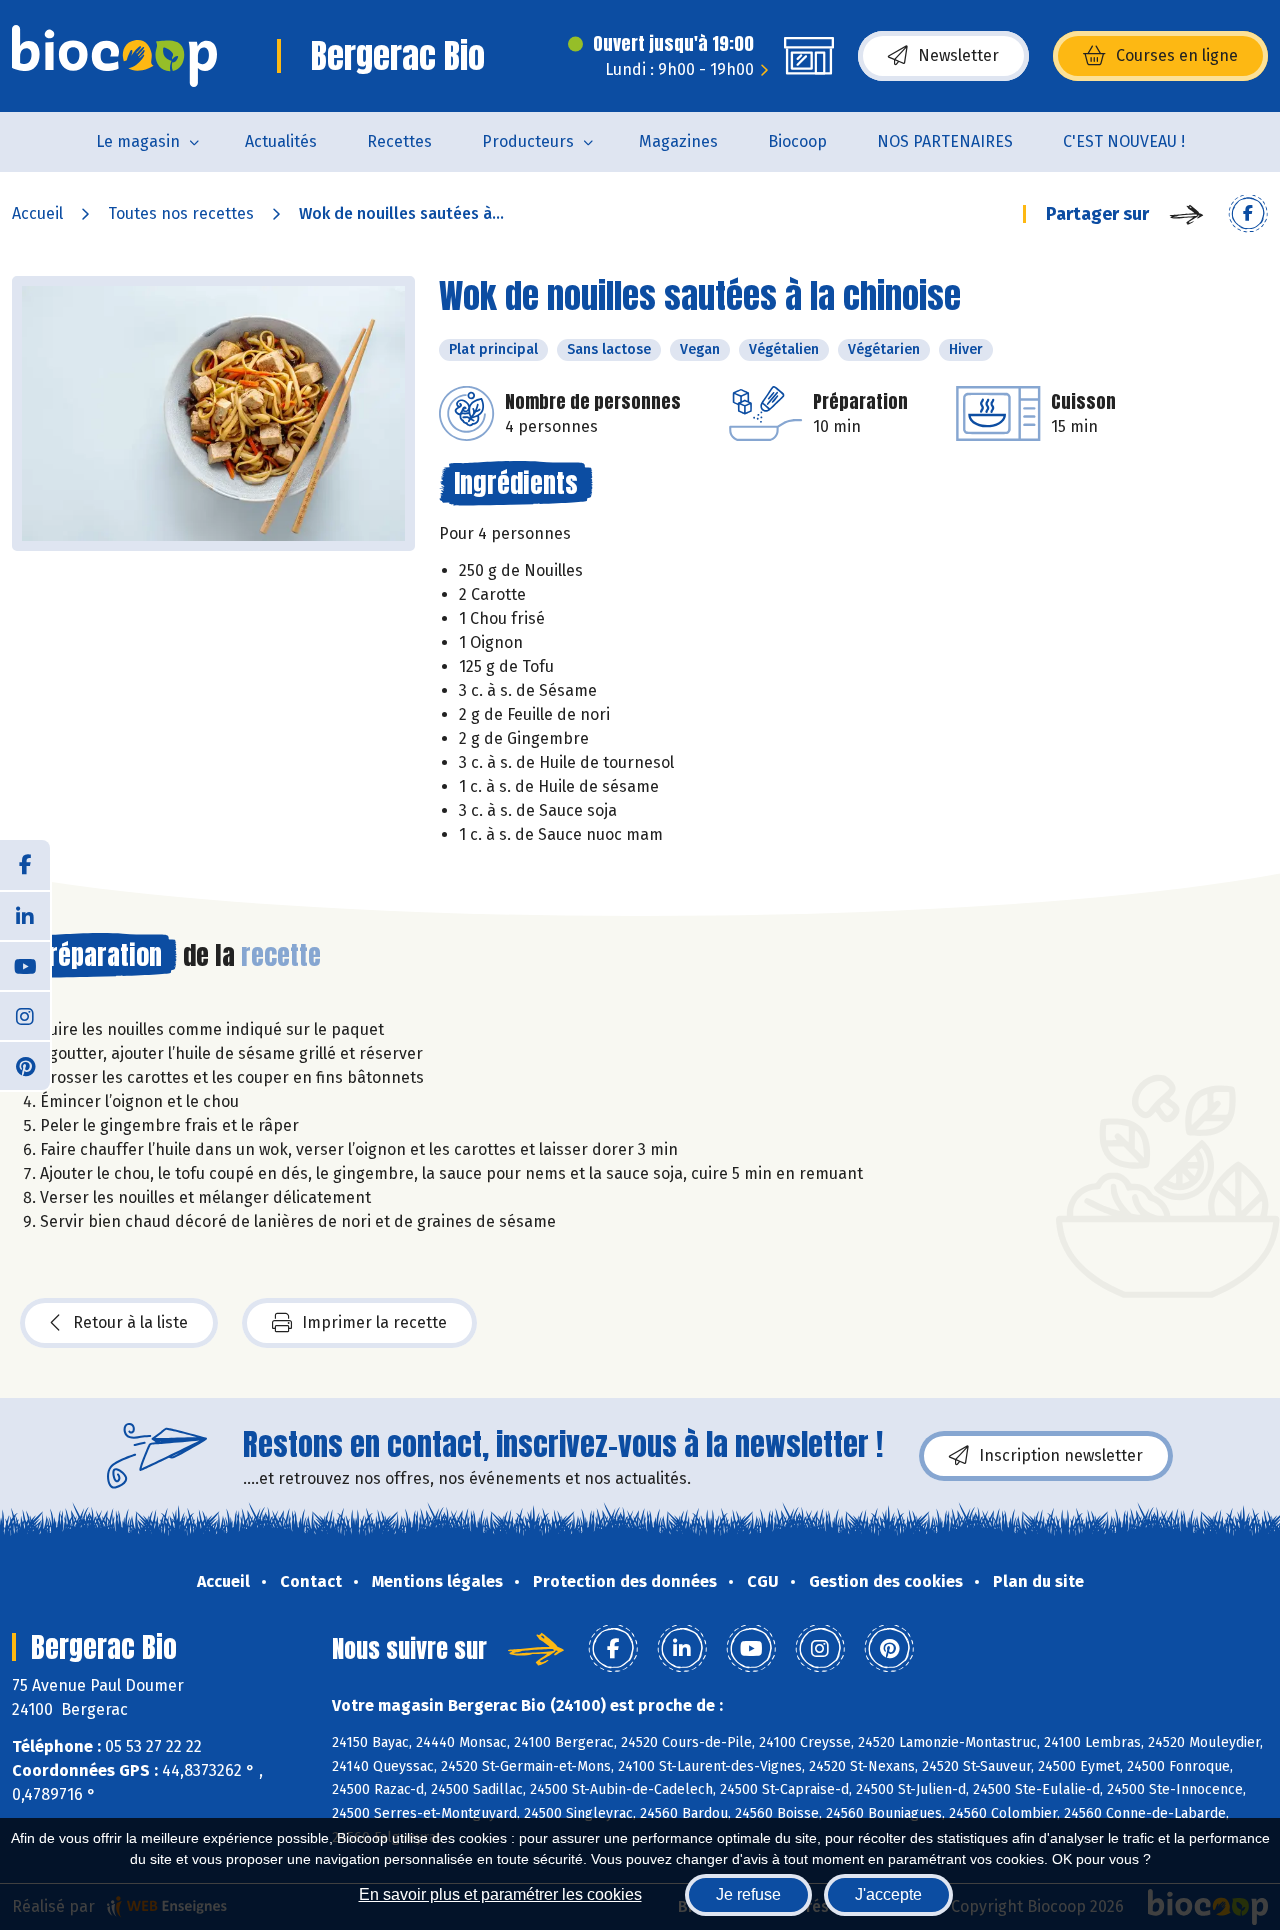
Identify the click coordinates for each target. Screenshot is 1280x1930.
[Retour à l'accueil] (114, 56)
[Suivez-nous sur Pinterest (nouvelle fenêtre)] (25, 1065)
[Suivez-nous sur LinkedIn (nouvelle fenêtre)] (25, 915)
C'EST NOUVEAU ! (1124, 141)
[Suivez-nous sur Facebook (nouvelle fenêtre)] (25, 865)
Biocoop (797, 141)
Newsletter (958, 55)
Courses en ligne (1177, 55)
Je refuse (748, 1894)
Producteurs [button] (528, 141)
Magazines (678, 141)
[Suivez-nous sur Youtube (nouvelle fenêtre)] (25, 965)
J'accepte (888, 1894)
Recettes (399, 141)
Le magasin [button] (138, 141)
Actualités (281, 141)
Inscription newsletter (1061, 1455)
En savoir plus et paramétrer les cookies (500, 1894)
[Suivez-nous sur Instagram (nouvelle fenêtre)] (25, 1015)
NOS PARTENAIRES (945, 141)
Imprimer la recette (374, 1322)
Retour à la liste (130, 1322)
